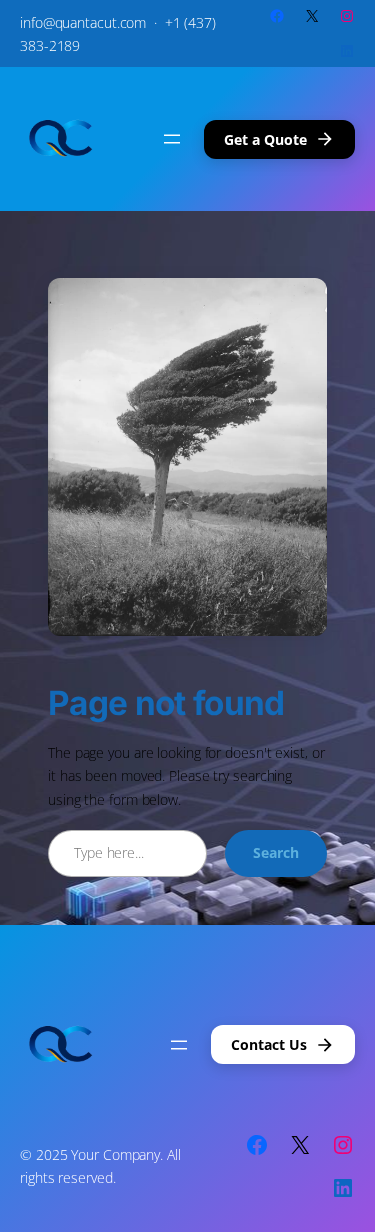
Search (276, 852)
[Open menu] (172, 139)
